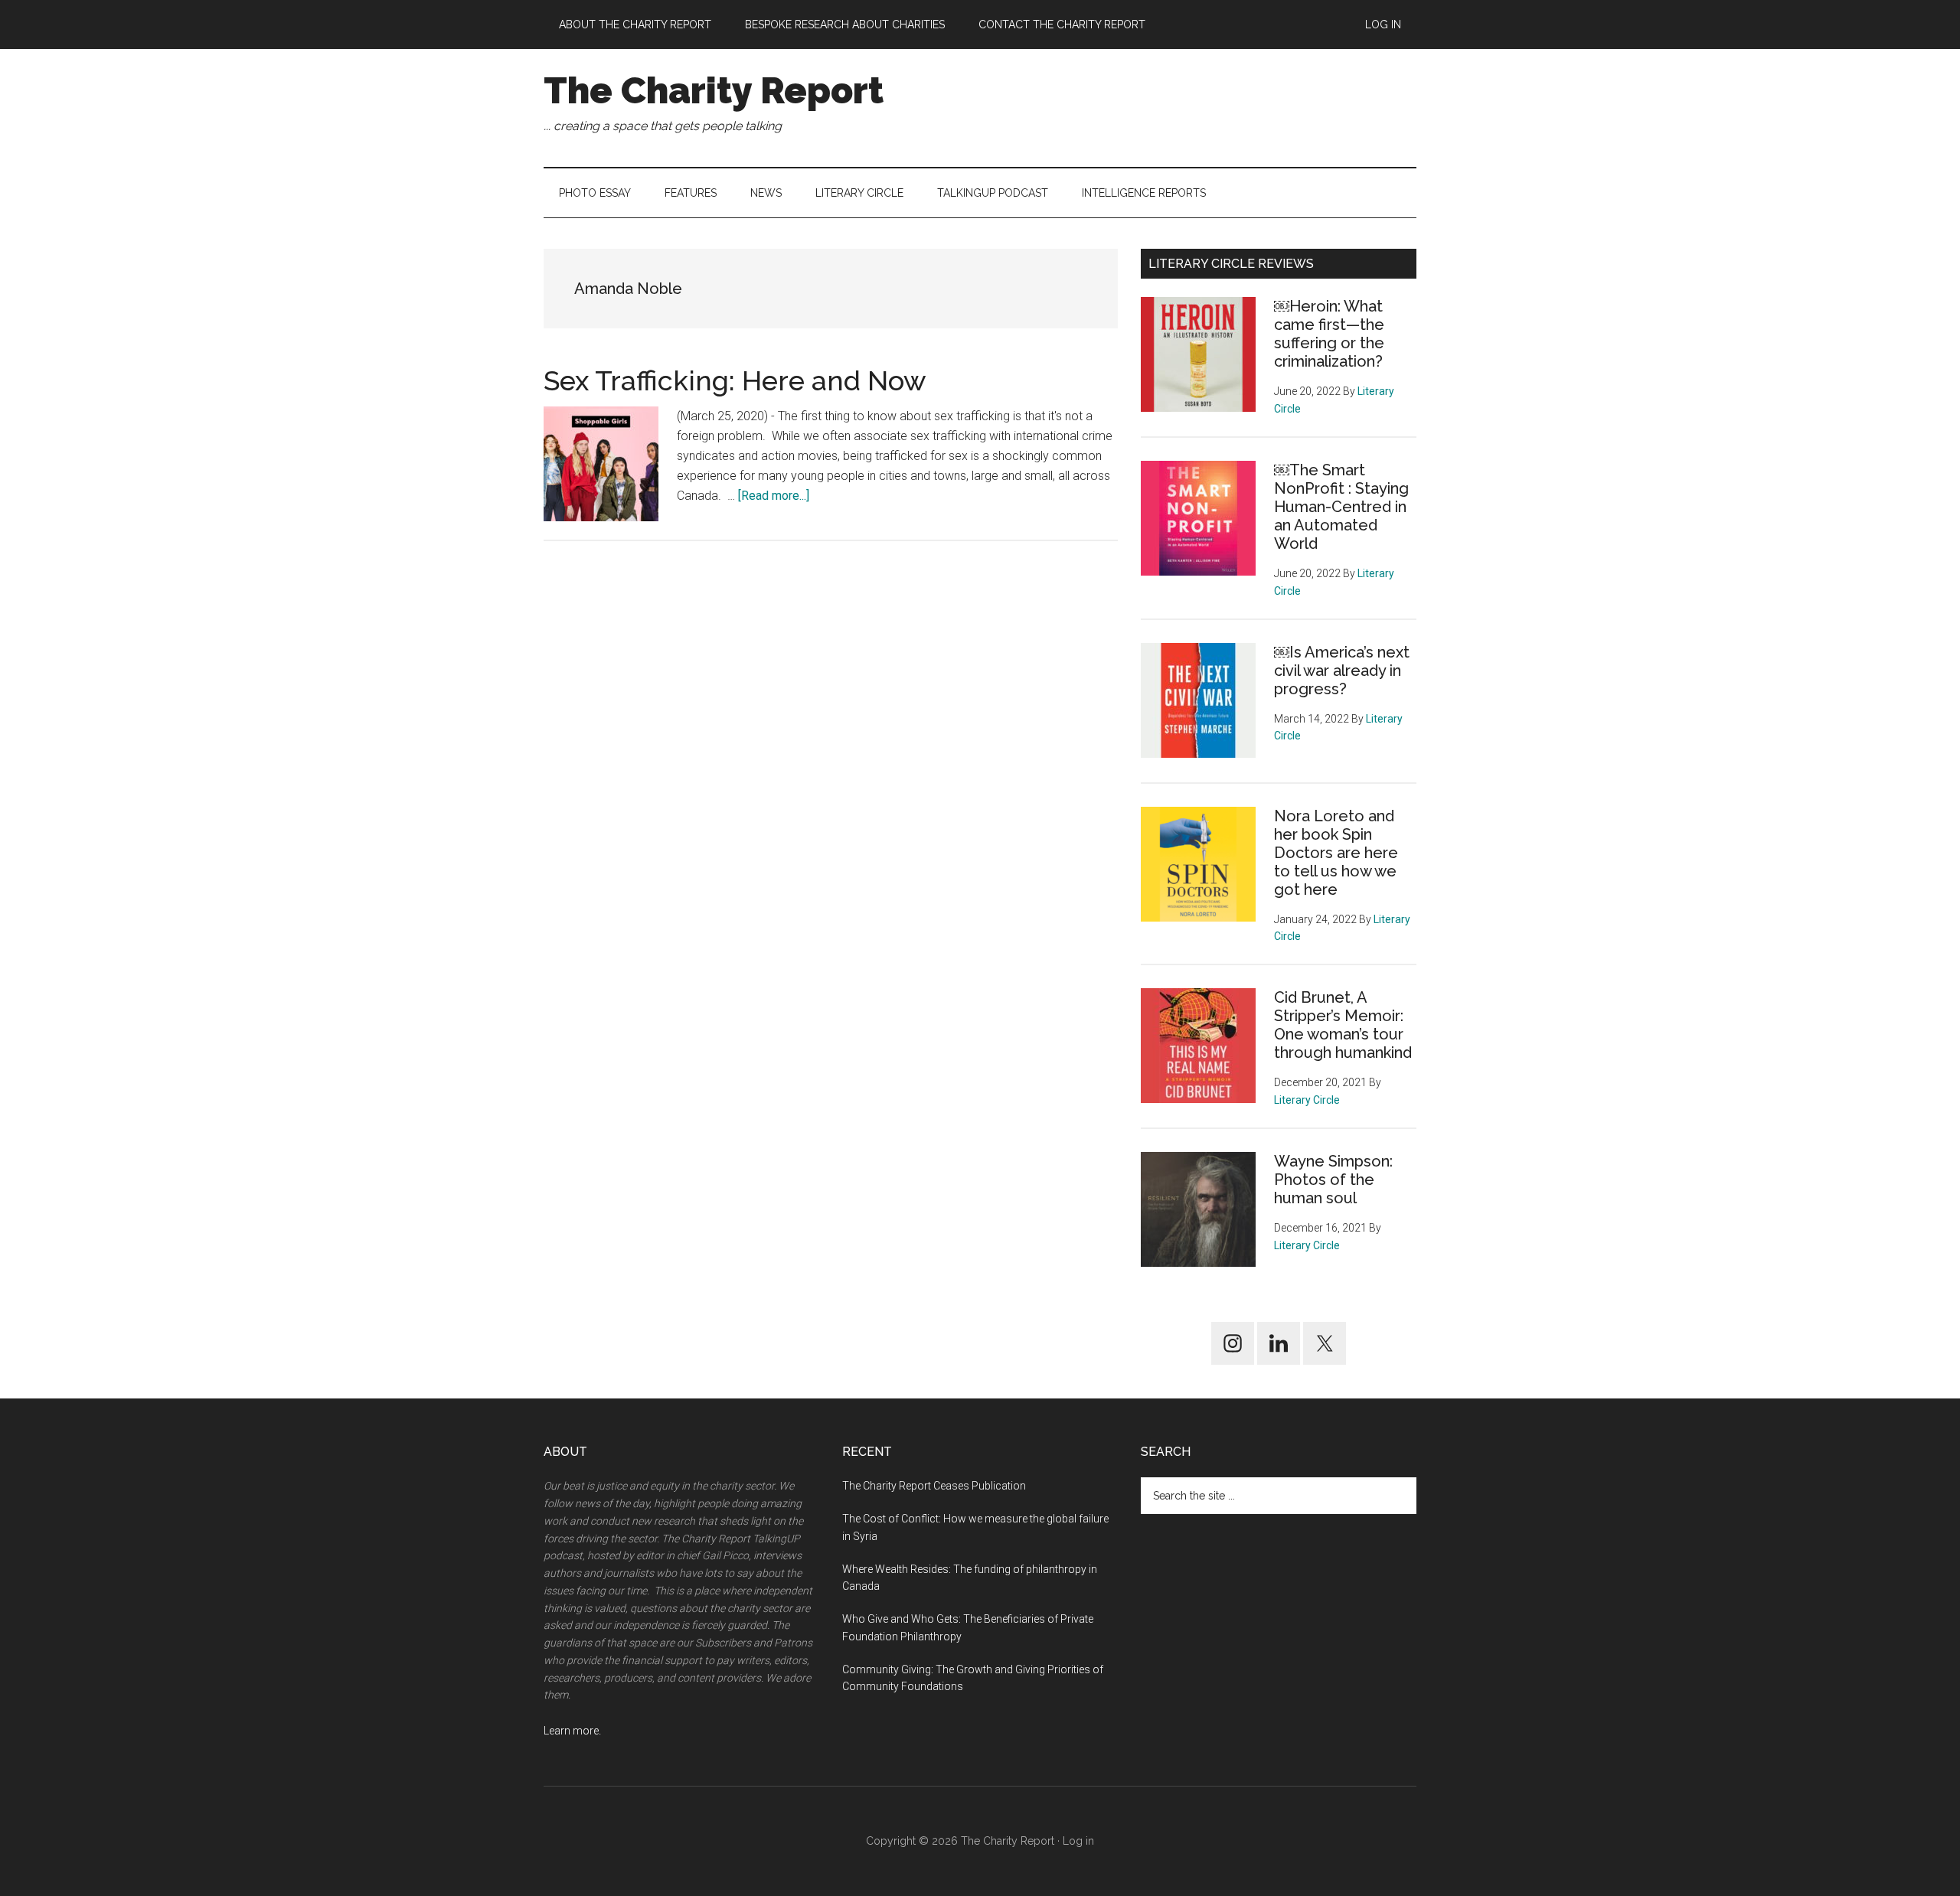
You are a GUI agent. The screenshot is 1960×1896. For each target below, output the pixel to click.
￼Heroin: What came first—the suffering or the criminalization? (1329, 334)
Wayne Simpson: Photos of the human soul (1333, 1180)
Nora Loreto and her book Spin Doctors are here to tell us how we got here (1336, 853)
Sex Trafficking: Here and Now (735, 380)
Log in (1078, 1841)
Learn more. (572, 1731)
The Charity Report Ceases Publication (935, 1486)
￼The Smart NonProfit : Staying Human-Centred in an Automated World (1341, 507)
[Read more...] (774, 496)
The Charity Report (714, 90)
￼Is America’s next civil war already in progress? (1342, 671)
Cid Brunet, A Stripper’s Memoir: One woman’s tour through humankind (1343, 1025)
